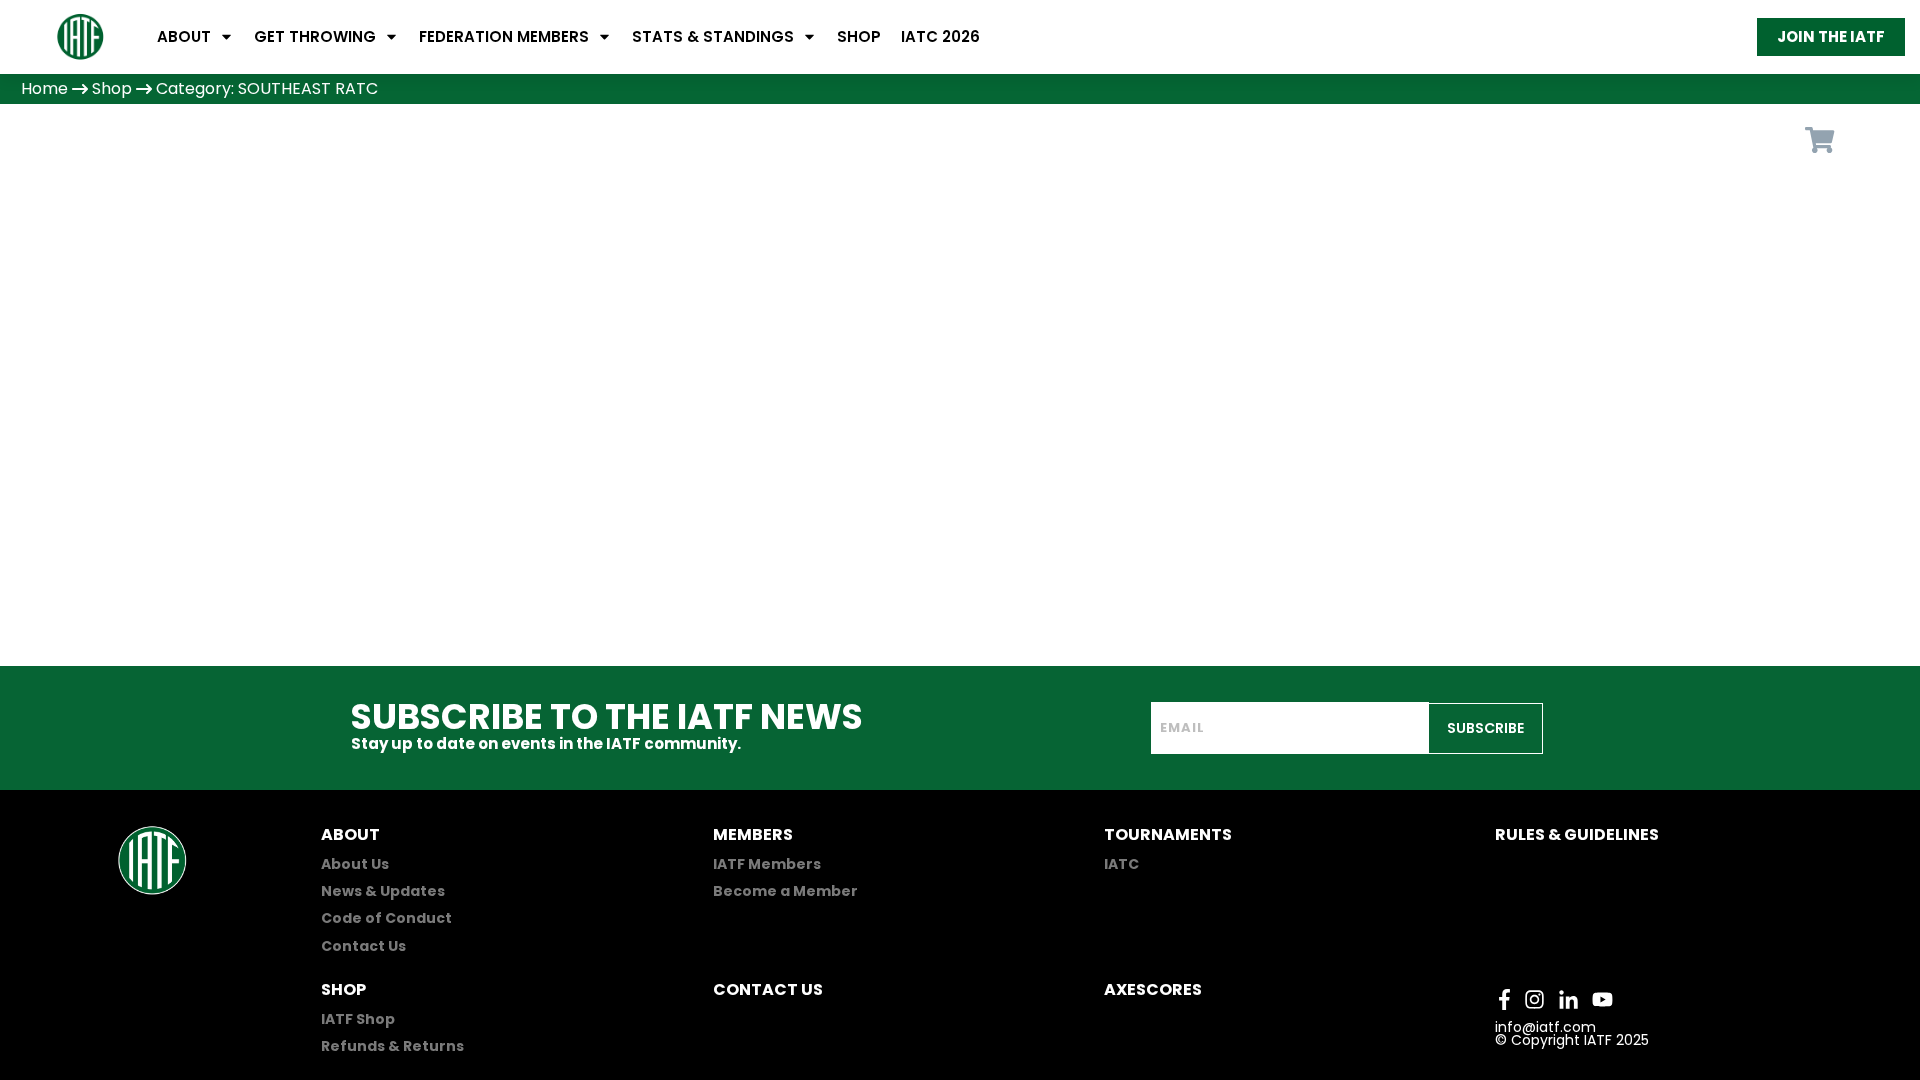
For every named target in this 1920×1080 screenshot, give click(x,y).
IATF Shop (358, 1019)
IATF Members (767, 864)
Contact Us (363, 946)
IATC (1121, 864)
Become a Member (785, 891)
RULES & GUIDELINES (1577, 834)
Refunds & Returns (392, 1046)
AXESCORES (1153, 989)
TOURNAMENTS (1168, 834)
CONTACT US (768, 989)
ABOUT (350, 834)
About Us (355, 864)
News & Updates (383, 891)
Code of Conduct (386, 918)
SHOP (343, 989)
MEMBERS (753, 834)
